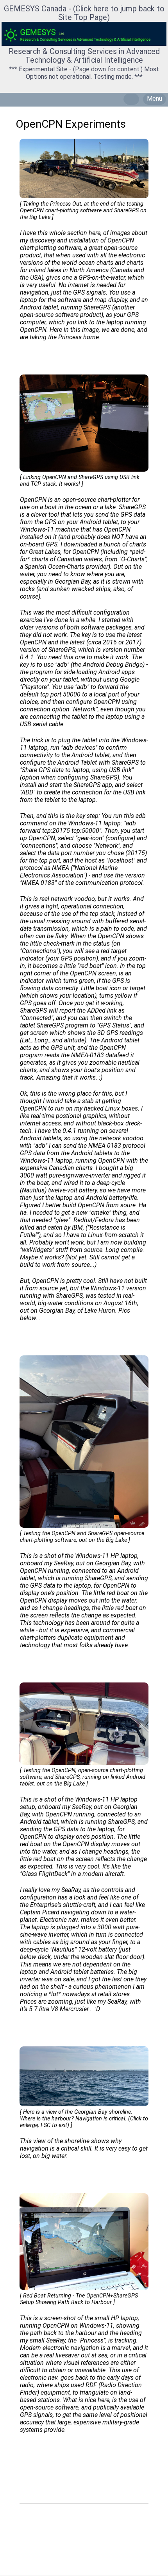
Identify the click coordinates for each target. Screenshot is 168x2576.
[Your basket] (131, 99)
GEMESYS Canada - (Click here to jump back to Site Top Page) (84, 13)
